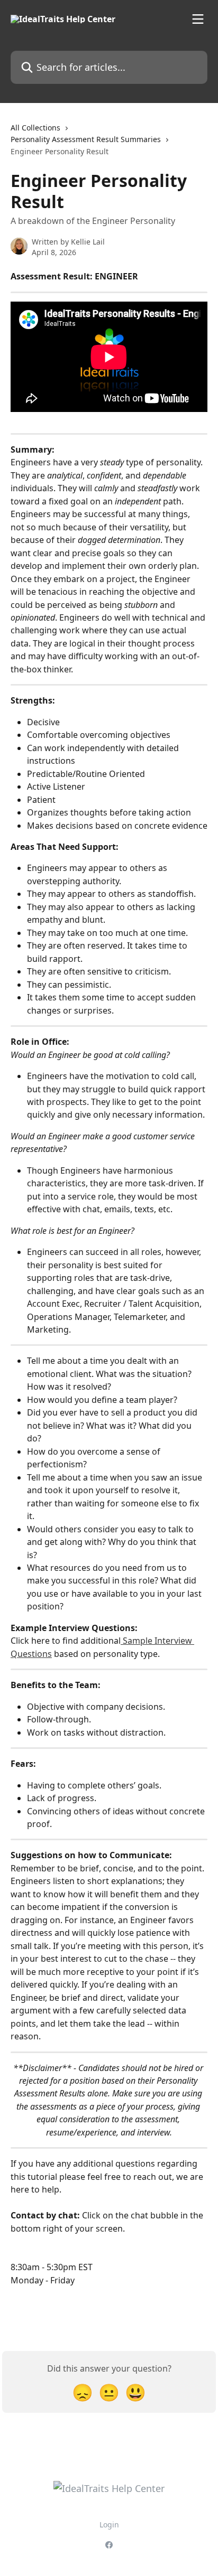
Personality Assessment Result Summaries (86, 139)
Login (109, 2525)
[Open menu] (198, 19)
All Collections (35, 128)
